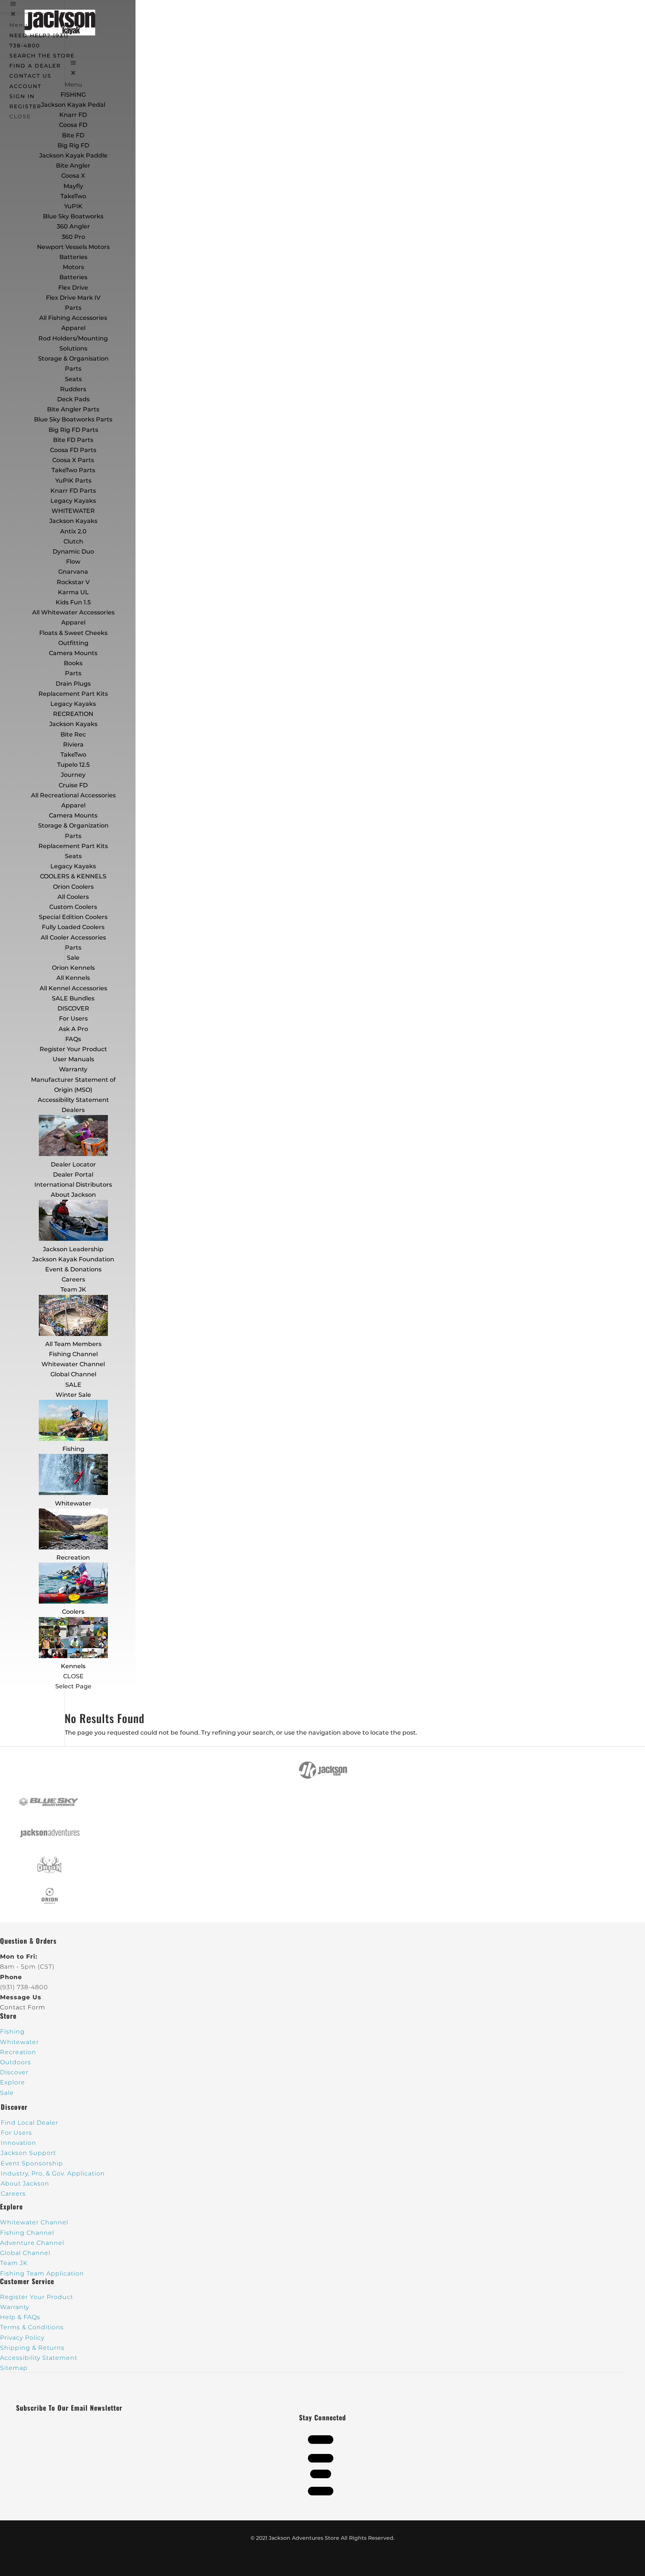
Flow (73, 562)
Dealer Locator (73, 1164)
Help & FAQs (20, 2317)
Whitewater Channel (73, 1364)
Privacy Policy (22, 2338)
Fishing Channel (73, 1354)
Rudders (73, 389)
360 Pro (73, 237)
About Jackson (73, 1195)
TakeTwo (73, 196)
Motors (73, 267)
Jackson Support (28, 2153)
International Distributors (73, 1185)
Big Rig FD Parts (73, 430)
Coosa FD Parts (73, 450)
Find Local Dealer (29, 2123)
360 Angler (73, 226)
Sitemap (14, 2368)
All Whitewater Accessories (73, 612)
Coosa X (73, 176)
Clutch (73, 541)
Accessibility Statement (73, 1100)
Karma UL (73, 592)
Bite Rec (73, 734)
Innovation (18, 2143)
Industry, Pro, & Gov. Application (53, 2173)
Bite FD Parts (73, 440)
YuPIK (73, 206)
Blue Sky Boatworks (73, 216)
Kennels (73, 1666)
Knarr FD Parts (73, 491)
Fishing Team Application (42, 2273)
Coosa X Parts (73, 460)
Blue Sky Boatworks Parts (73, 419)
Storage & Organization (73, 826)
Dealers (73, 1110)
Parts (73, 308)
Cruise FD (73, 785)
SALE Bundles (73, 998)
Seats (73, 379)
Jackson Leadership (73, 1249)
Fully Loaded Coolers (73, 927)
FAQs (73, 1039)
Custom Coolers (73, 907)
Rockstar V (73, 582)
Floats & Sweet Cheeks (73, 633)
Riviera (73, 745)
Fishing (73, 1449)
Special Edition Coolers (73, 917)
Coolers (73, 1612)
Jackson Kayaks (73, 521)
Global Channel (73, 1374)
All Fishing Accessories (73, 318)
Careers (73, 1279)
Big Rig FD (73, 145)
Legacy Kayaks (73, 501)
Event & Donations (73, 1269)
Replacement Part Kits (73, 694)
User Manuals (73, 1059)
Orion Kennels (73, 968)
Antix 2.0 (73, 531)
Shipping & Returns (32, 2348)
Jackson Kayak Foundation (73, 1259)
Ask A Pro (73, 1029)
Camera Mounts (73, 653)
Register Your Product (73, 1049)
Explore (13, 2082)
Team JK (73, 1289)
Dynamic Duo (73, 552)
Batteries (73, 277)
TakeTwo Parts (73, 470)
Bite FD (73, 135)
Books (73, 663)
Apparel (73, 328)
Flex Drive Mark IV (73, 298)
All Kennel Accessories (73, 988)
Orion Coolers (73, 887)
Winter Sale (73, 1395)
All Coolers (73, 897)
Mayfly (73, 186)
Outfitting (73, 643)
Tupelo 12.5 (73, 765)
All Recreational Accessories (73, 795)
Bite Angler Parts (73, 409)
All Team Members (73, 1344)
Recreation (73, 1558)
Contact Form (23, 2007)
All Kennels (73, 978)
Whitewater (73, 1503)
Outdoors (15, 2062)
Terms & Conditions (32, 2327)
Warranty (73, 1069)
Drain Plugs (73, 684)
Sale (73, 958)
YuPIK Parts (73, 481)
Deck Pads (73, 399)
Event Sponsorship (32, 2163)
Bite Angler (73, 166)
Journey (73, 775)
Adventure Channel (32, 2243)
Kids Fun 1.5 (73, 602)
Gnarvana (73, 572)
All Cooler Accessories (73, 937)
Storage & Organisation (73, 359)
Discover (14, 2072)
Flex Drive (73, 288)
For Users (73, 1018)
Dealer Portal (73, 1175)
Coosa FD (73, 125)
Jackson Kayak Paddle (73, 155)
